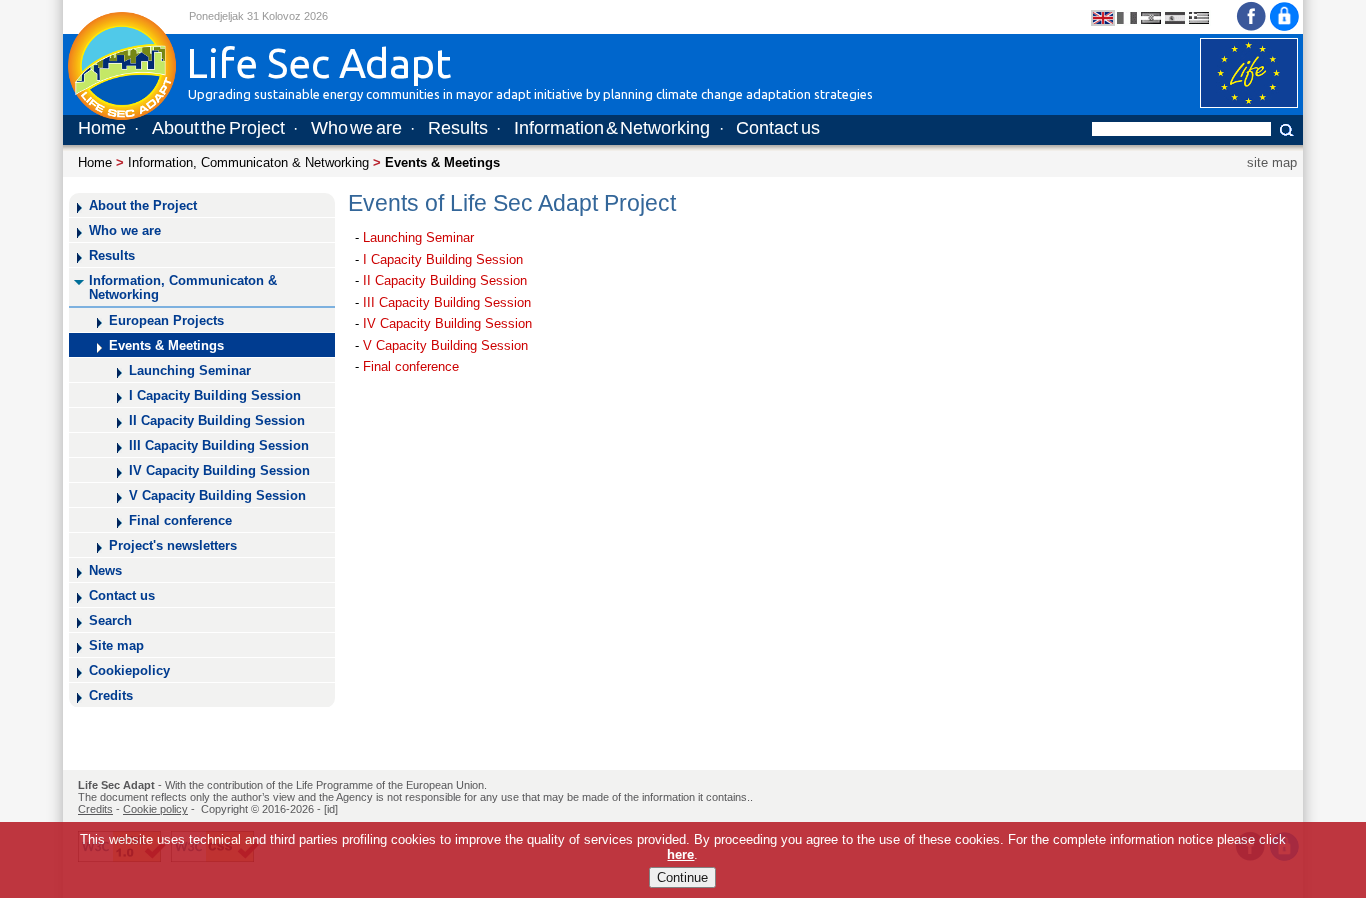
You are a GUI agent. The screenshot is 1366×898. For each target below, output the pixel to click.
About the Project (218, 128)
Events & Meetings (166, 346)
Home (102, 128)
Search (110, 621)
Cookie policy (155, 809)
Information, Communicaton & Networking (248, 162)
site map (1272, 162)
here (680, 854)
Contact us (777, 128)
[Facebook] (1251, 28)
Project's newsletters (173, 546)
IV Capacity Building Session (219, 471)
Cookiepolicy (129, 671)
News (105, 571)
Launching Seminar (190, 371)
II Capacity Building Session (217, 421)
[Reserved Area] (1285, 28)
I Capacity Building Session (215, 396)
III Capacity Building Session (219, 446)
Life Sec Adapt (116, 785)
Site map (116, 646)
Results (458, 128)
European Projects (166, 321)
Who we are (356, 128)
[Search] (1288, 129)
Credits (111, 696)
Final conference (180, 521)
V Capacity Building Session (217, 496)
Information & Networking (612, 128)
